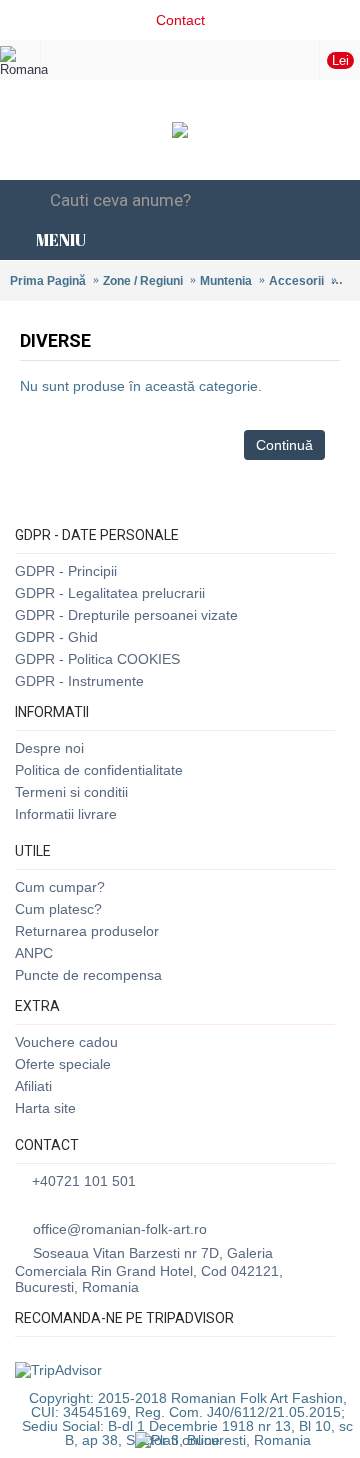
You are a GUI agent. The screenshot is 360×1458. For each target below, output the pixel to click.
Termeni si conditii (71, 792)
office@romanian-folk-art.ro (120, 1229)
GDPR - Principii (66, 571)
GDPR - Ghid (56, 637)
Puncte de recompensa (88, 975)
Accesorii (296, 281)
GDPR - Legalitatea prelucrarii (110, 593)
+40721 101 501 (84, 1181)
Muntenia (226, 281)
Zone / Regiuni (143, 281)
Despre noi (49, 748)
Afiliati (33, 1086)
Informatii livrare (66, 814)
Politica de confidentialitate (99, 770)
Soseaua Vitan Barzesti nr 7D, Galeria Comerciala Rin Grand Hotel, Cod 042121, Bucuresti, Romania (149, 1270)
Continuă (284, 445)
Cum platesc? (58, 909)
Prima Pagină (48, 281)
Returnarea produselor (87, 931)
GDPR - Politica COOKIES (97, 659)
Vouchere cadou (66, 1042)
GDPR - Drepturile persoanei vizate (126, 615)
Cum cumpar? (60, 887)
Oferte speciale (63, 1064)
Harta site (45, 1108)
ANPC (34, 953)
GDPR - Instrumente (79, 681)
